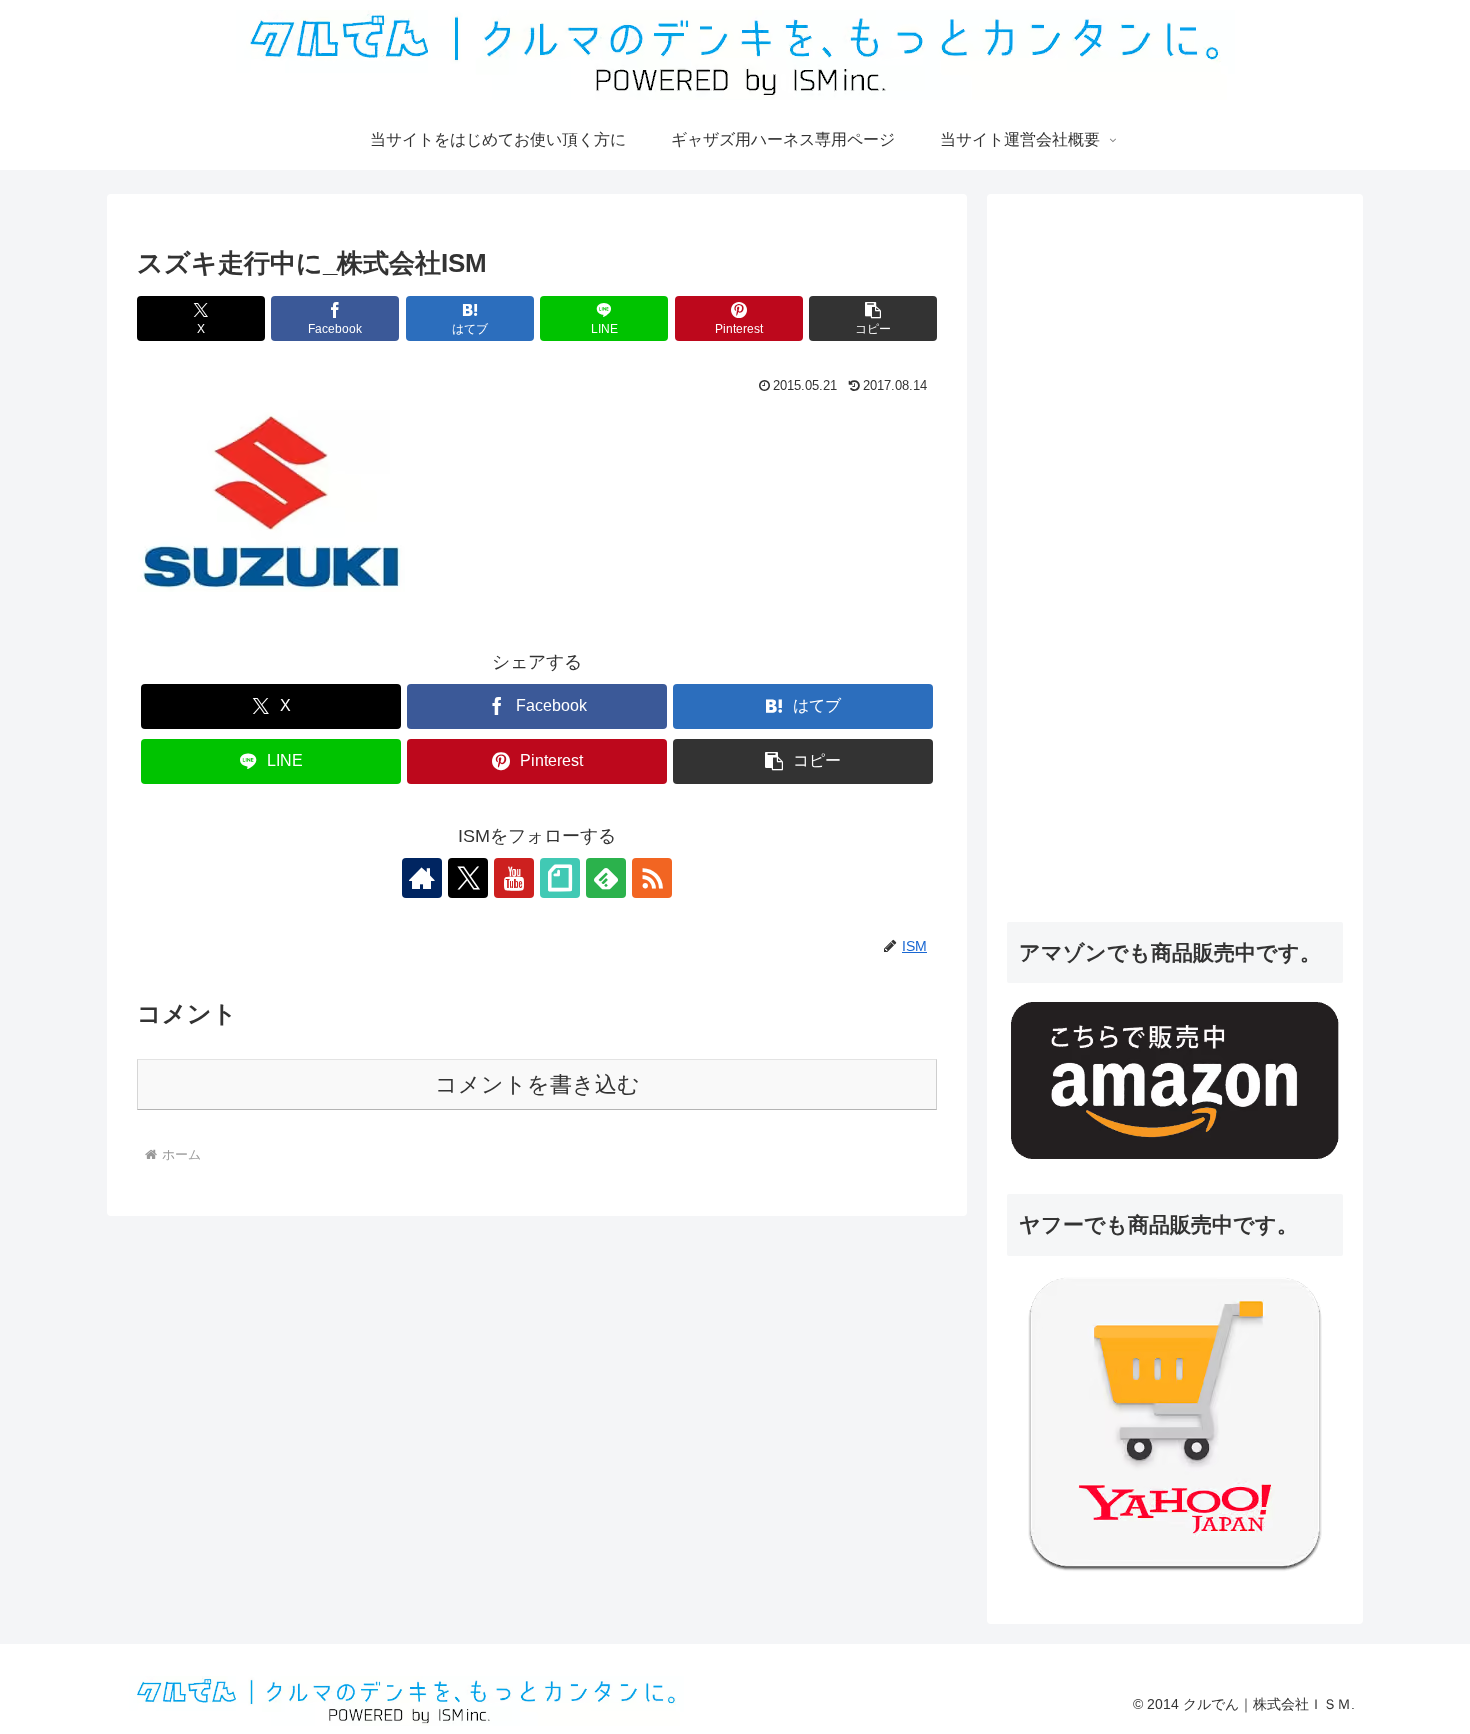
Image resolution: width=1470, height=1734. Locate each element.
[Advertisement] (1157, 579)
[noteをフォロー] (560, 878)
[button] (873, 318)
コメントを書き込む (537, 1084)
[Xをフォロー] (468, 878)
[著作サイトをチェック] (422, 878)
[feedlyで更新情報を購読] (606, 878)
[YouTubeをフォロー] (514, 878)
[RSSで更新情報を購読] (652, 878)
